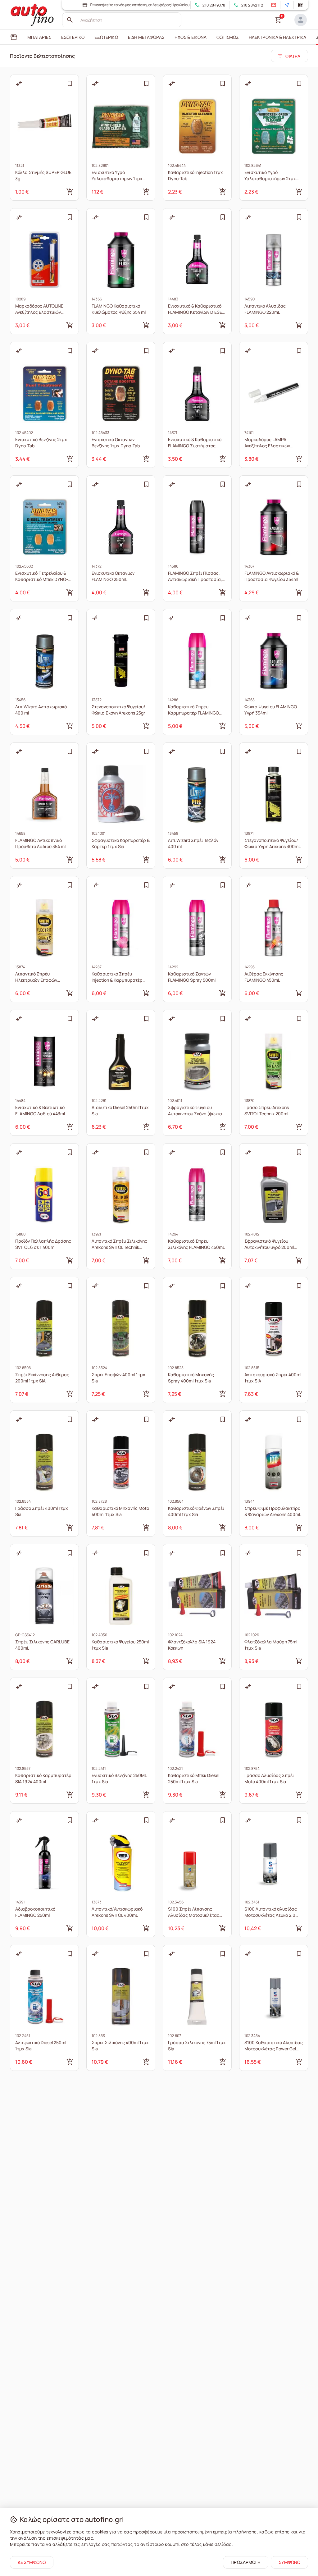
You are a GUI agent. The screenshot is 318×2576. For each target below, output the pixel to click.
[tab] (14, 37)
